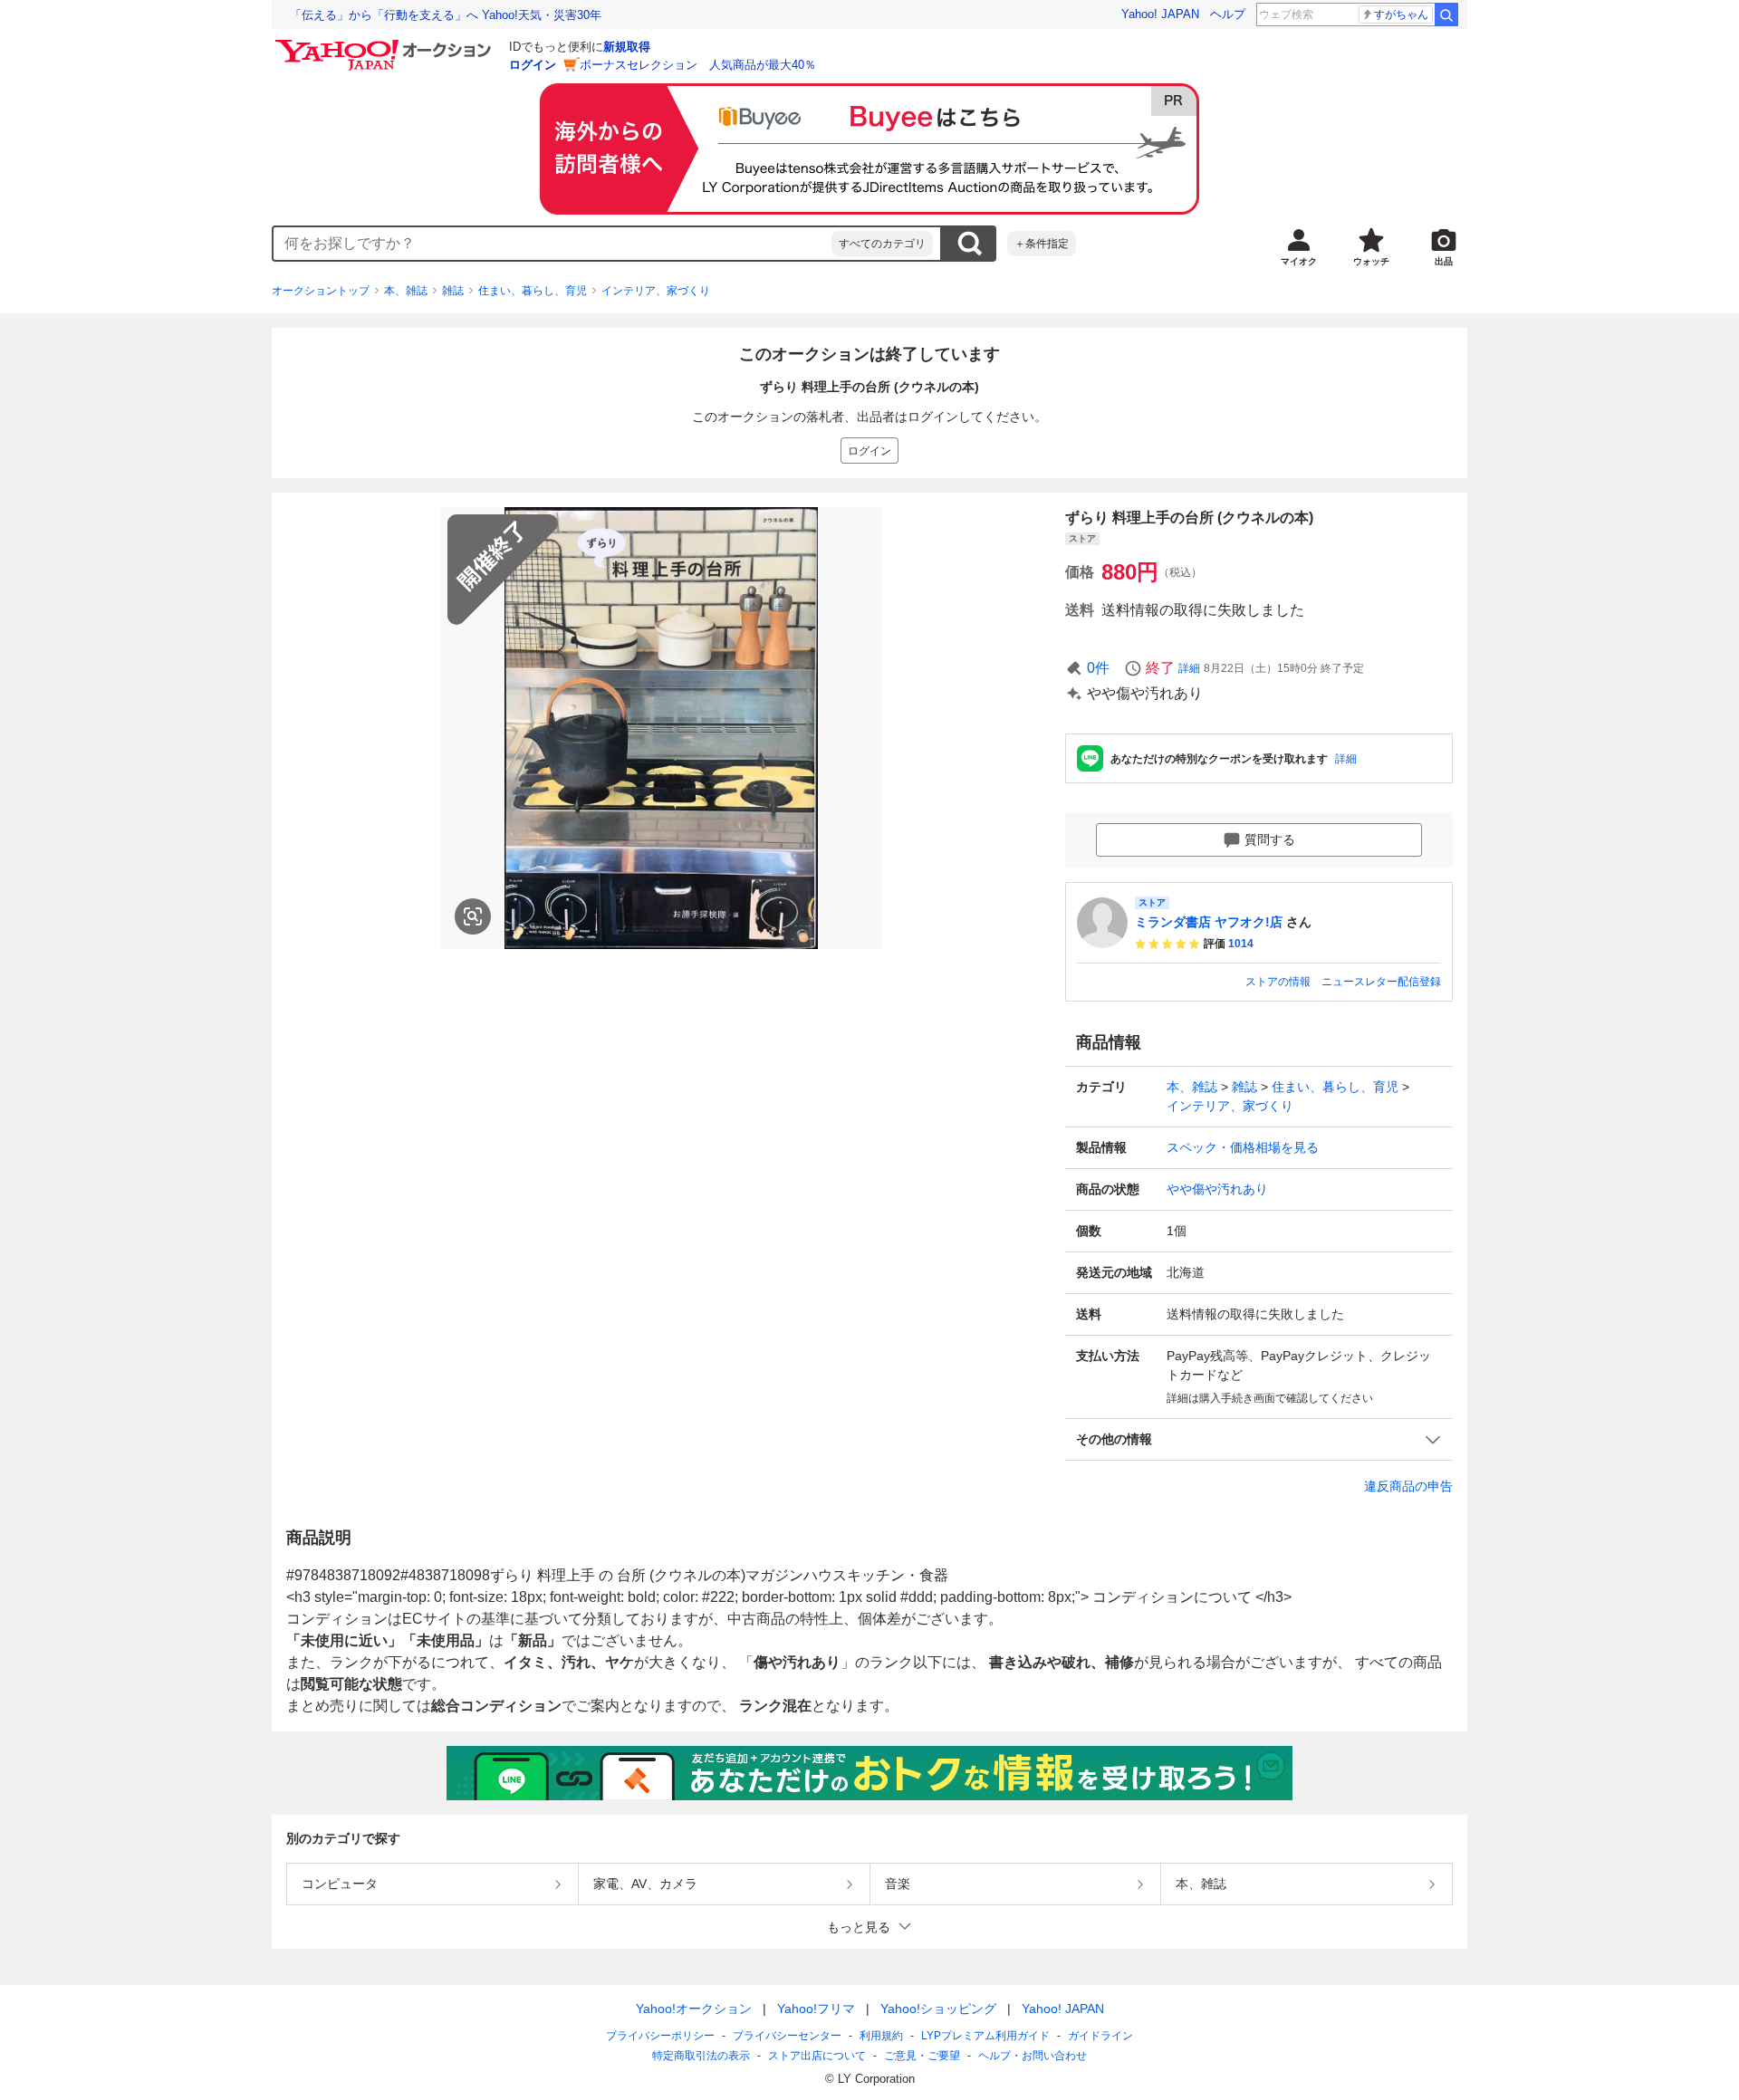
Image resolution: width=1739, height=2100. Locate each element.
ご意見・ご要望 (922, 2056)
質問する (1270, 839)
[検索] (1446, 14)
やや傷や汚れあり (1217, 1189)
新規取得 (627, 47)
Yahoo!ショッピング (938, 2009)
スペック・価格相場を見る (1243, 1147)
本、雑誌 (406, 291)
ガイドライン (1100, 2036)
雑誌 (453, 291)
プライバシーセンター (787, 2036)
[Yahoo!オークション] (386, 44)
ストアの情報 (1278, 982)
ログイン (533, 65)
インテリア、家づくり (656, 291)
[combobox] (552, 244)
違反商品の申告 (1408, 1486)
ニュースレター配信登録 (1381, 982)
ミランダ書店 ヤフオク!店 (1209, 922)
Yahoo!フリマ (816, 2009)
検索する (969, 244)
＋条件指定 (1042, 244)
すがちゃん (1401, 14)
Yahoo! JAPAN (1160, 14)
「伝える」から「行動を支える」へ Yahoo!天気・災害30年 (446, 15)
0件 (1098, 668)
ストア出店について (817, 2056)
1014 (1241, 944)
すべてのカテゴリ (882, 244)
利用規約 (881, 2036)
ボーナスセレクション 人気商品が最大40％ (698, 65)
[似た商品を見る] (473, 916)
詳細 (1189, 668)
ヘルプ (1228, 14)
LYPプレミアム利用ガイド (985, 2036)
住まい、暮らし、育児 (533, 291)
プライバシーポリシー (660, 2036)
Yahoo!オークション (694, 2009)
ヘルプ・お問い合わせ (1033, 2056)
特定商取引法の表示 (701, 2056)
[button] (1259, 1439)
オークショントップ (321, 291)
